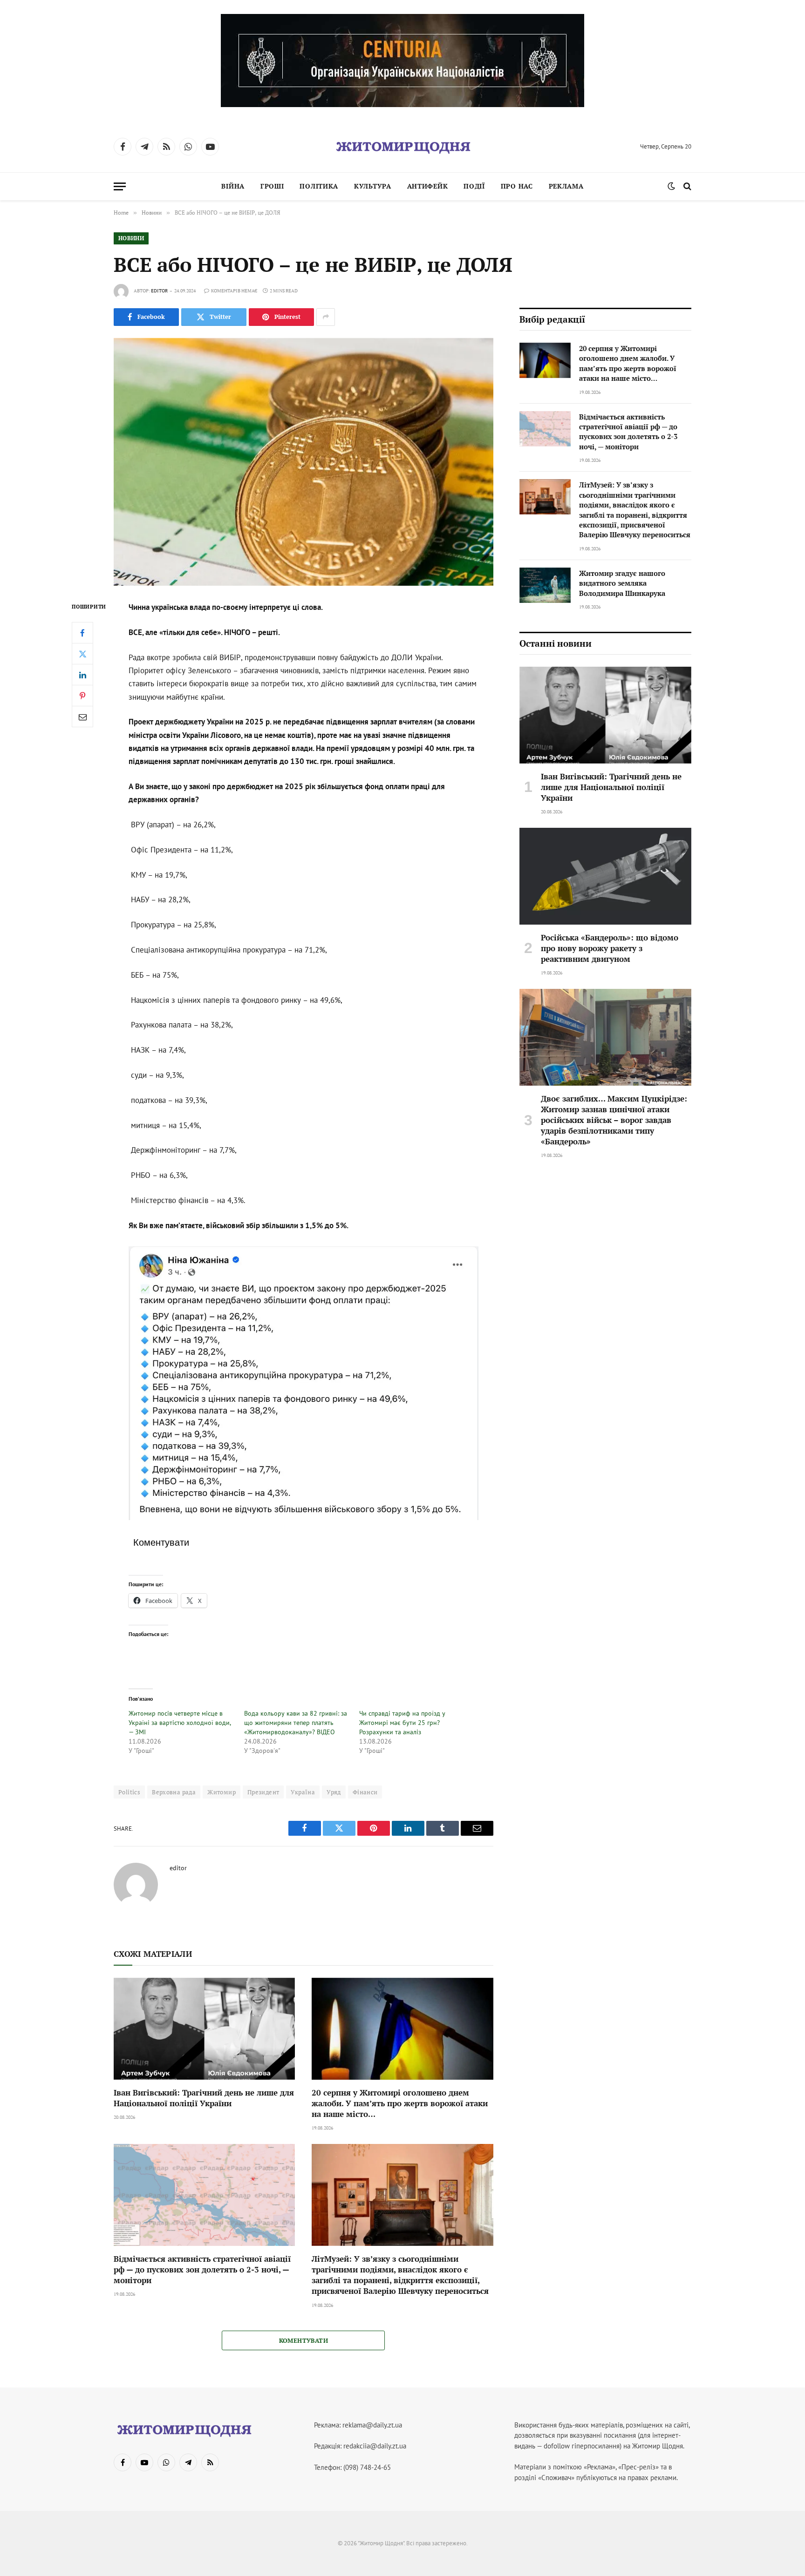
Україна (303, 1792)
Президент (263, 1792)
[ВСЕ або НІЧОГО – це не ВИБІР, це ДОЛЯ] (304, 462)
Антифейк (428, 186)
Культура (373, 186)
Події (474, 186)
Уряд (334, 1792)
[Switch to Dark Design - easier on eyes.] (671, 186)
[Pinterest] (82, 696)
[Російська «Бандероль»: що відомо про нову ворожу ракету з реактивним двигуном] (605, 876)
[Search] (686, 186)
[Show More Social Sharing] (326, 317)
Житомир (222, 1792)
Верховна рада (174, 1792)
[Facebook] (82, 633)
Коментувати (304, 2340)
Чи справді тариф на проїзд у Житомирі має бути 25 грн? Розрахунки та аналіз (402, 1723)
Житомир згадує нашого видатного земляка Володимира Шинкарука (622, 583)
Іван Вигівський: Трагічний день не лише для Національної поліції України (204, 2098)
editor (159, 291)
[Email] (82, 717)
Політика (319, 186)
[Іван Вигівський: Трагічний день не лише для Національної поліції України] (204, 2029)
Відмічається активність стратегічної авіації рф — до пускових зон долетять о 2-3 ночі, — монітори (202, 2269)
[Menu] (120, 186)
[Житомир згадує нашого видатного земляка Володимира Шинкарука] (545, 585)
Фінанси (365, 1792)
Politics (129, 1792)
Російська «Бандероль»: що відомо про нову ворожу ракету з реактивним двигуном (610, 948)
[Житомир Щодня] (402, 147)
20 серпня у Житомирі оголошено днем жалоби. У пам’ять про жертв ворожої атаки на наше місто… (400, 2103)
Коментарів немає (234, 291)
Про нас (517, 186)
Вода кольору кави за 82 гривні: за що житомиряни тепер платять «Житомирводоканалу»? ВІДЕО (296, 1723)
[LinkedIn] (82, 675)
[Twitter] (82, 654)
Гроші (272, 186)
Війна (233, 186)
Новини (131, 238)
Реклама (566, 186)
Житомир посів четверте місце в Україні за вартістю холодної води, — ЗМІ (180, 1723)
